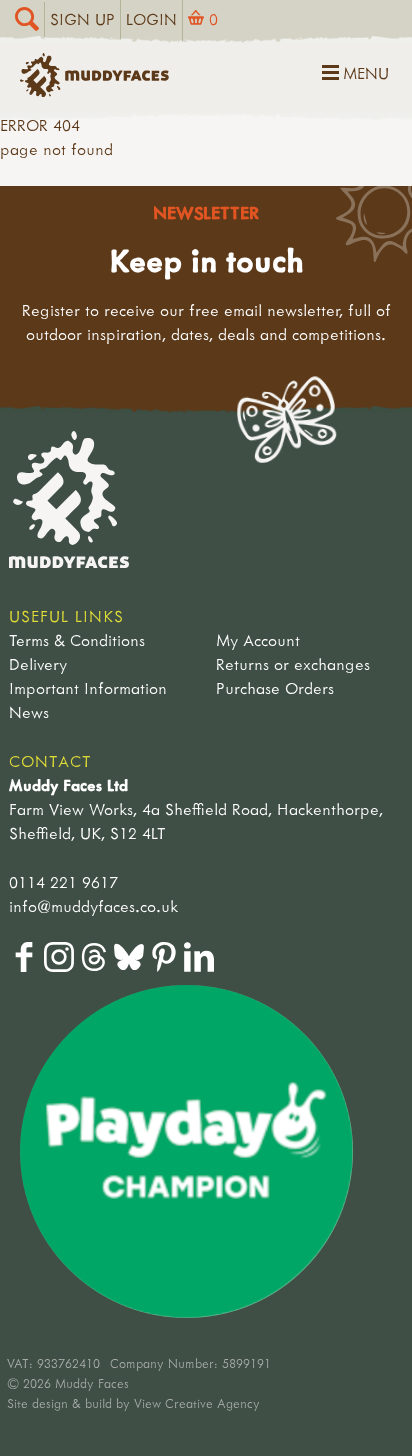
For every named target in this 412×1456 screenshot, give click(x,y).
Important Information (88, 688)
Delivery (38, 664)
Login (151, 19)
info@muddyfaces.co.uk (93, 906)
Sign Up (82, 19)
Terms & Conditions (77, 640)
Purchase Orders (275, 688)
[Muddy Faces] (94, 91)
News (29, 712)
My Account (258, 640)
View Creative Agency (197, 1403)
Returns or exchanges (293, 664)
